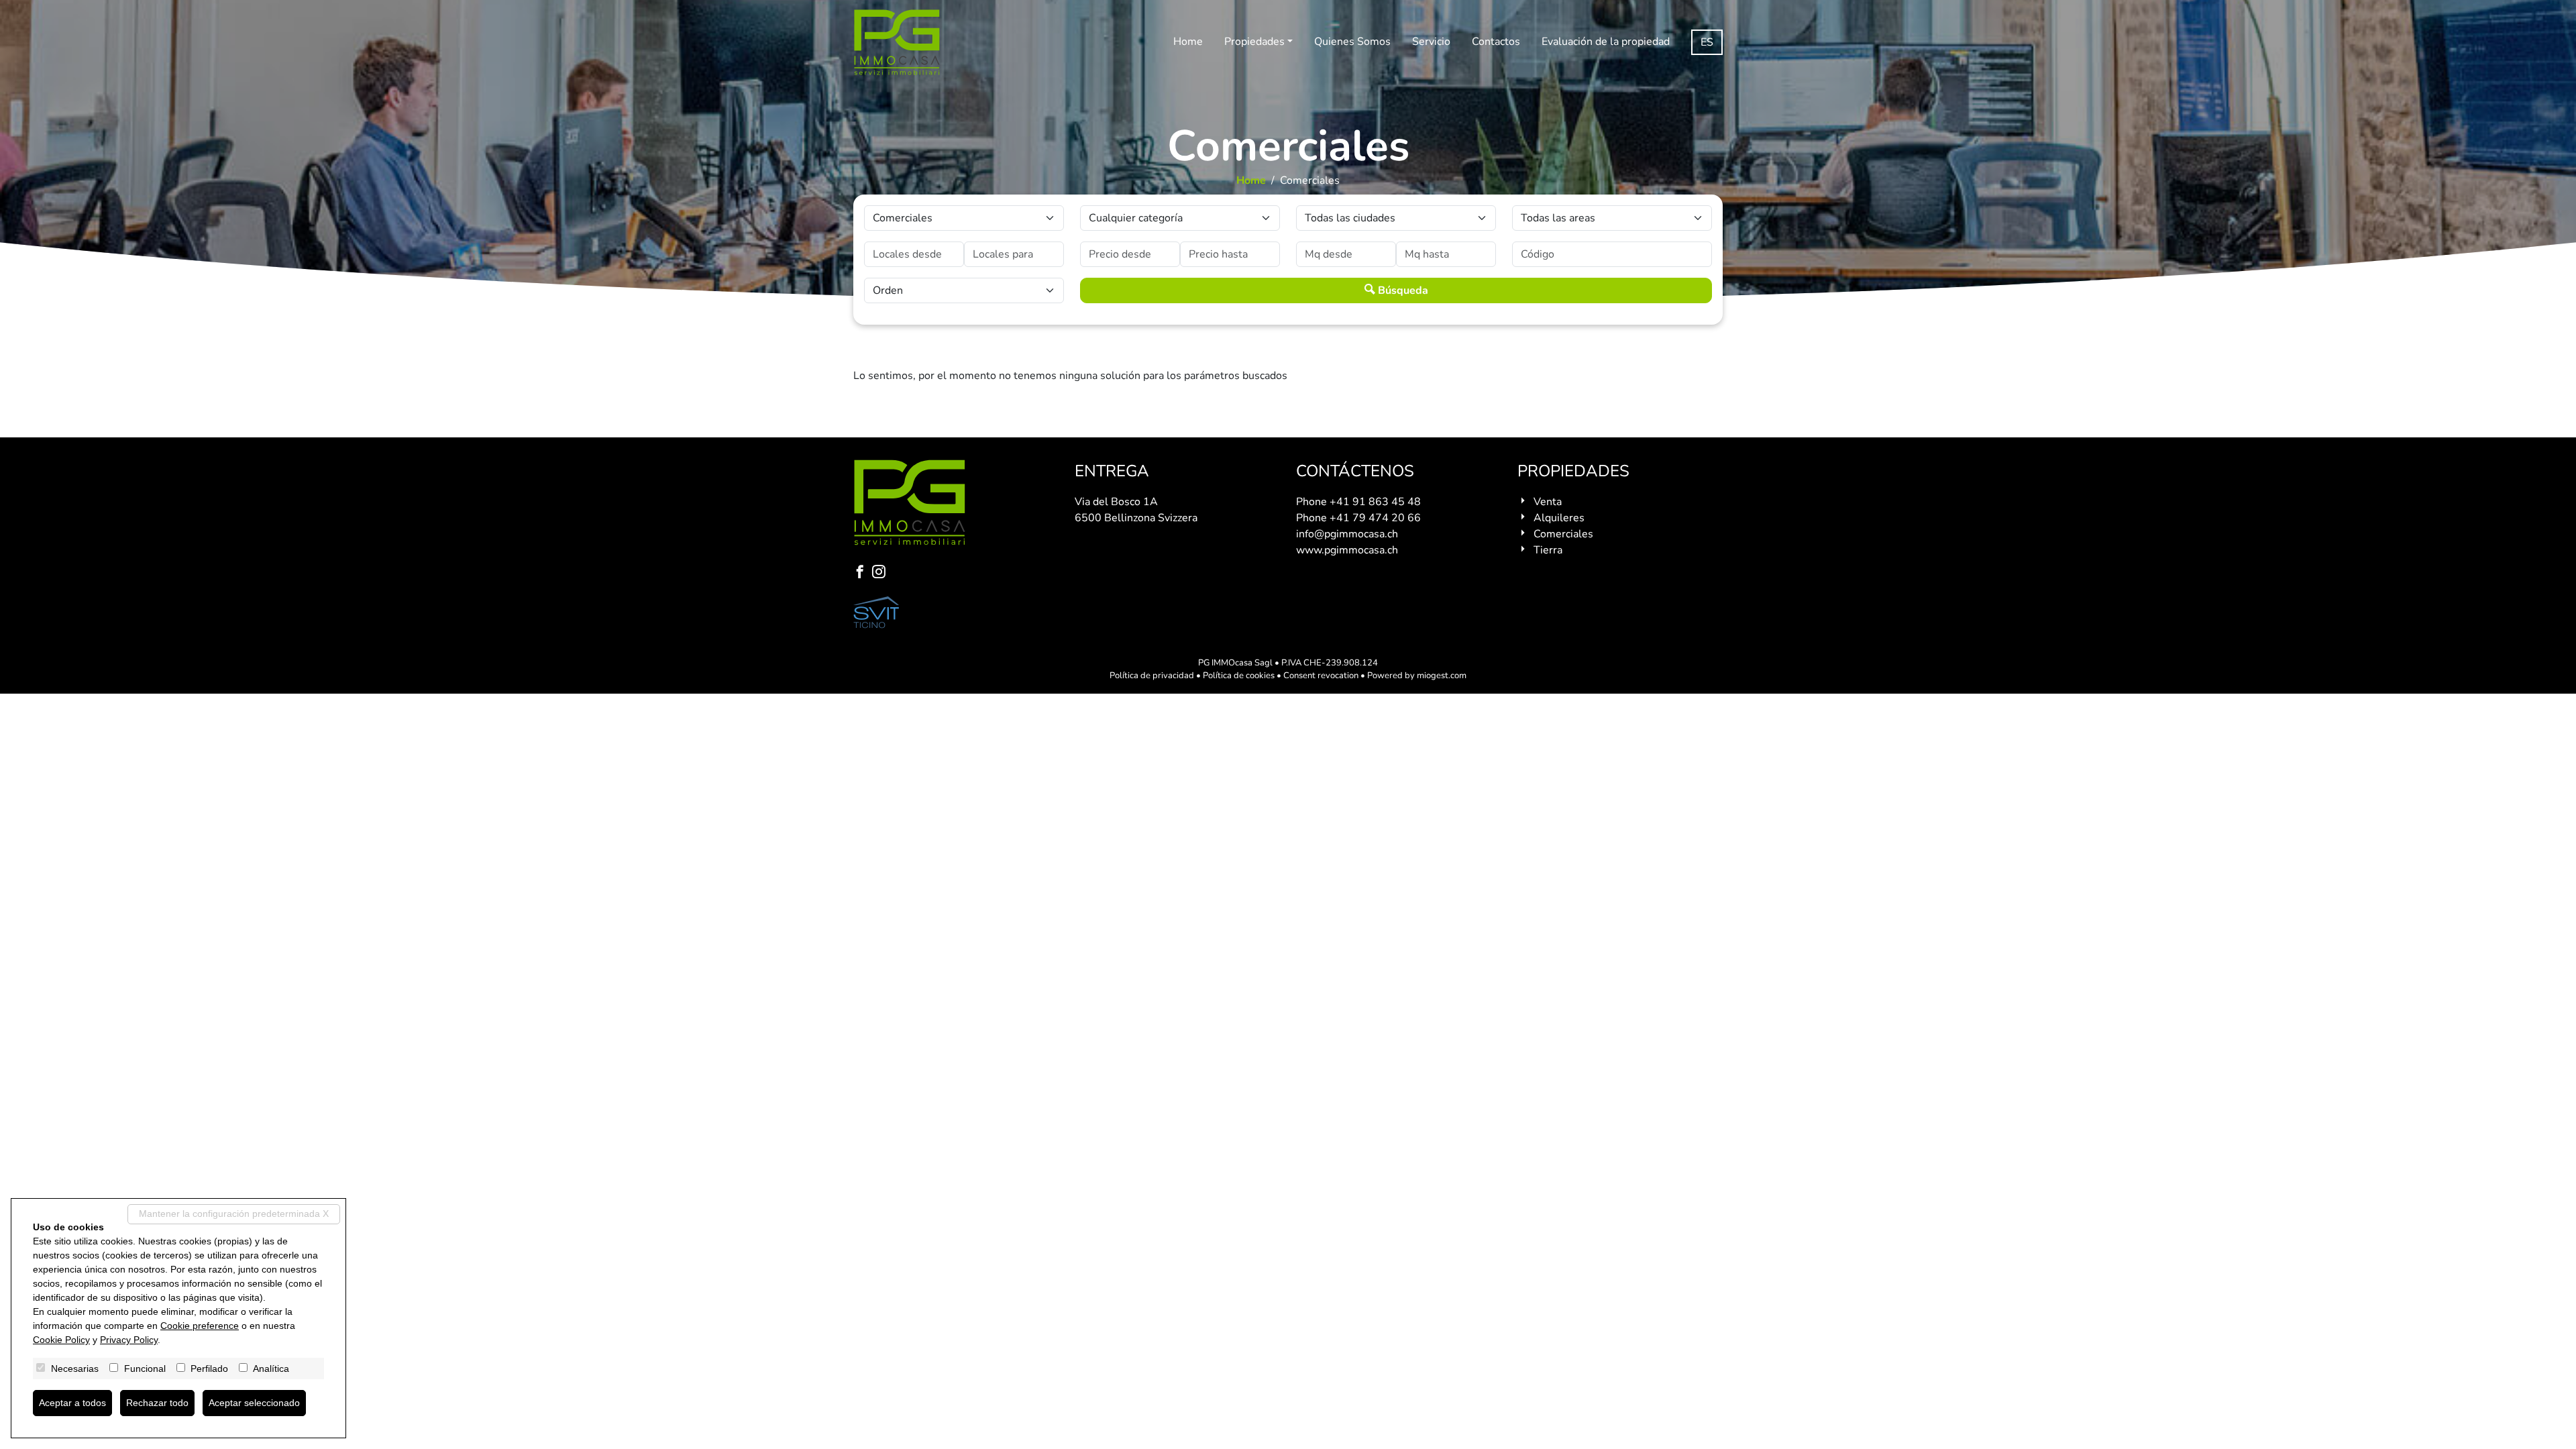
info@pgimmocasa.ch (1347, 534)
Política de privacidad (1152, 676)
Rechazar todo (157, 1403)
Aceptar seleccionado (254, 1403)
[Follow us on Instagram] (881, 573)
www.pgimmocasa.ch (1347, 550)
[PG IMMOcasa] (897, 42)
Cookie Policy (61, 1340)
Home (1188, 42)
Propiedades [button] (1254, 42)
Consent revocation (1321, 676)
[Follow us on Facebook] (863, 573)
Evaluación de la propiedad (1606, 42)
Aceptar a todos (72, 1403)
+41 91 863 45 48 (1375, 502)
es (1707, 42)
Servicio (1431, 42)
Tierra (1548, 550)
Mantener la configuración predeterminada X (234, 1214)
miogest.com (1442, 676)
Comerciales (1563, 534)
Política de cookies (1239, 676)
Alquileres (1559, 518)
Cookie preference (200, 1326)
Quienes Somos (1352, 42)
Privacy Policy (129, 1340)
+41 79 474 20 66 (1375, 518)
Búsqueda (1402, 290)
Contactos (1496, 42)
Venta (1548, 502)
